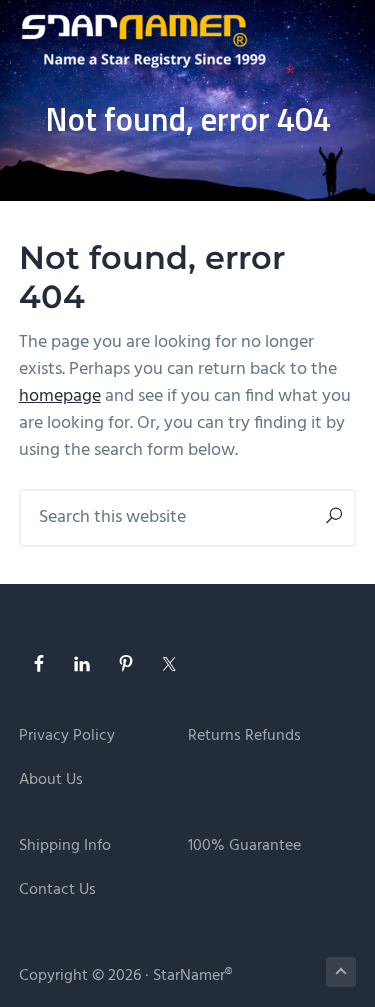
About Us (51, 780)
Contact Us (57, 890)
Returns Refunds (244, 736)
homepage (60, 396)
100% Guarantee (244, 846)
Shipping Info (65, 846)
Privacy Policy (67, 736)
